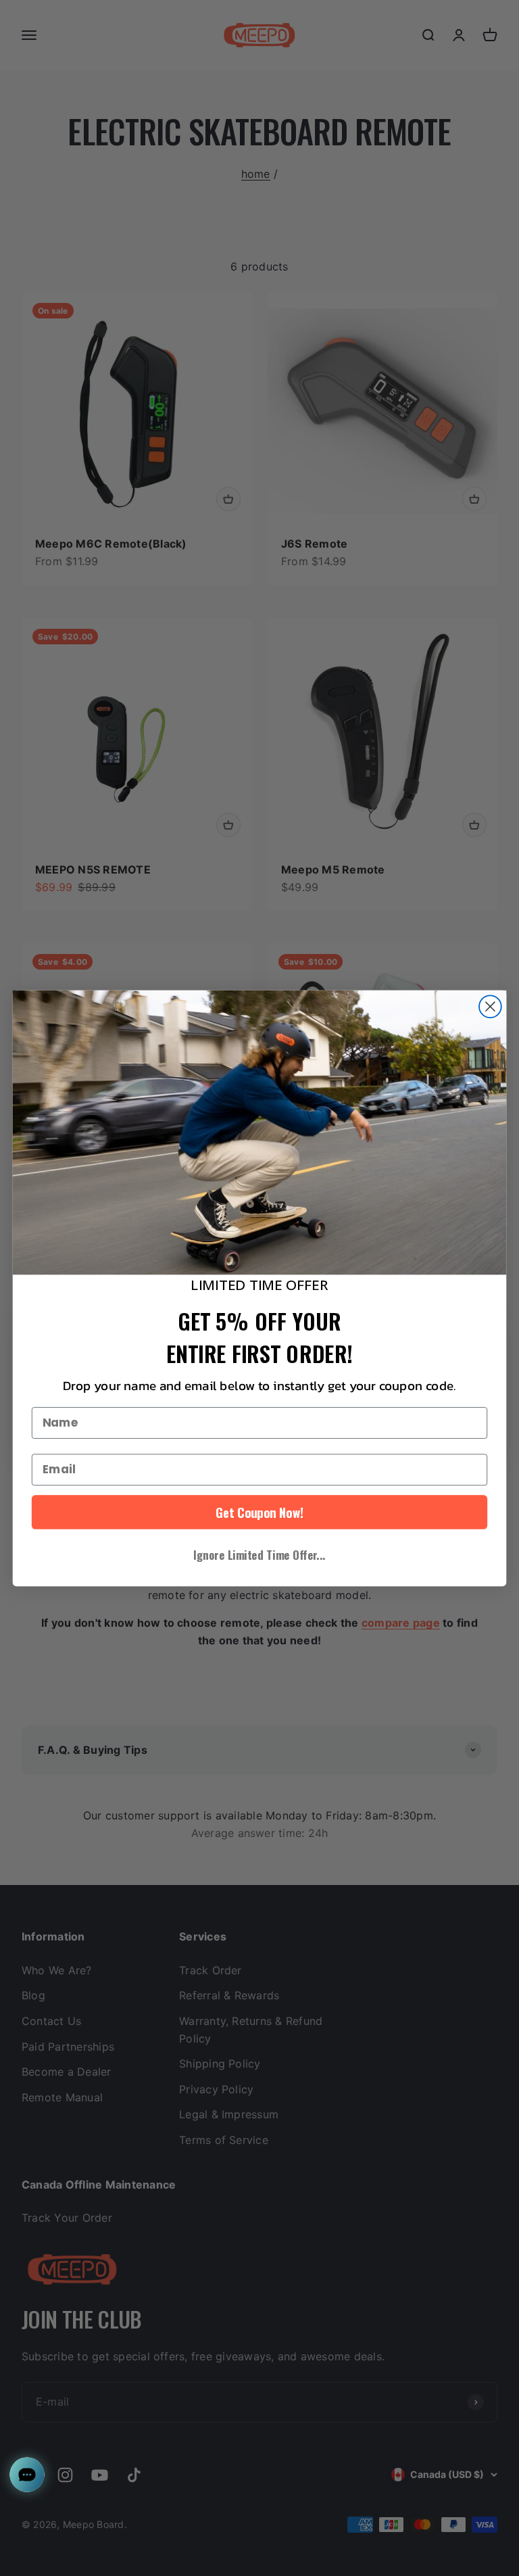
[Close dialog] (490, 1006)
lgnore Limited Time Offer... (259, 1554)
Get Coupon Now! (259, 1512)
